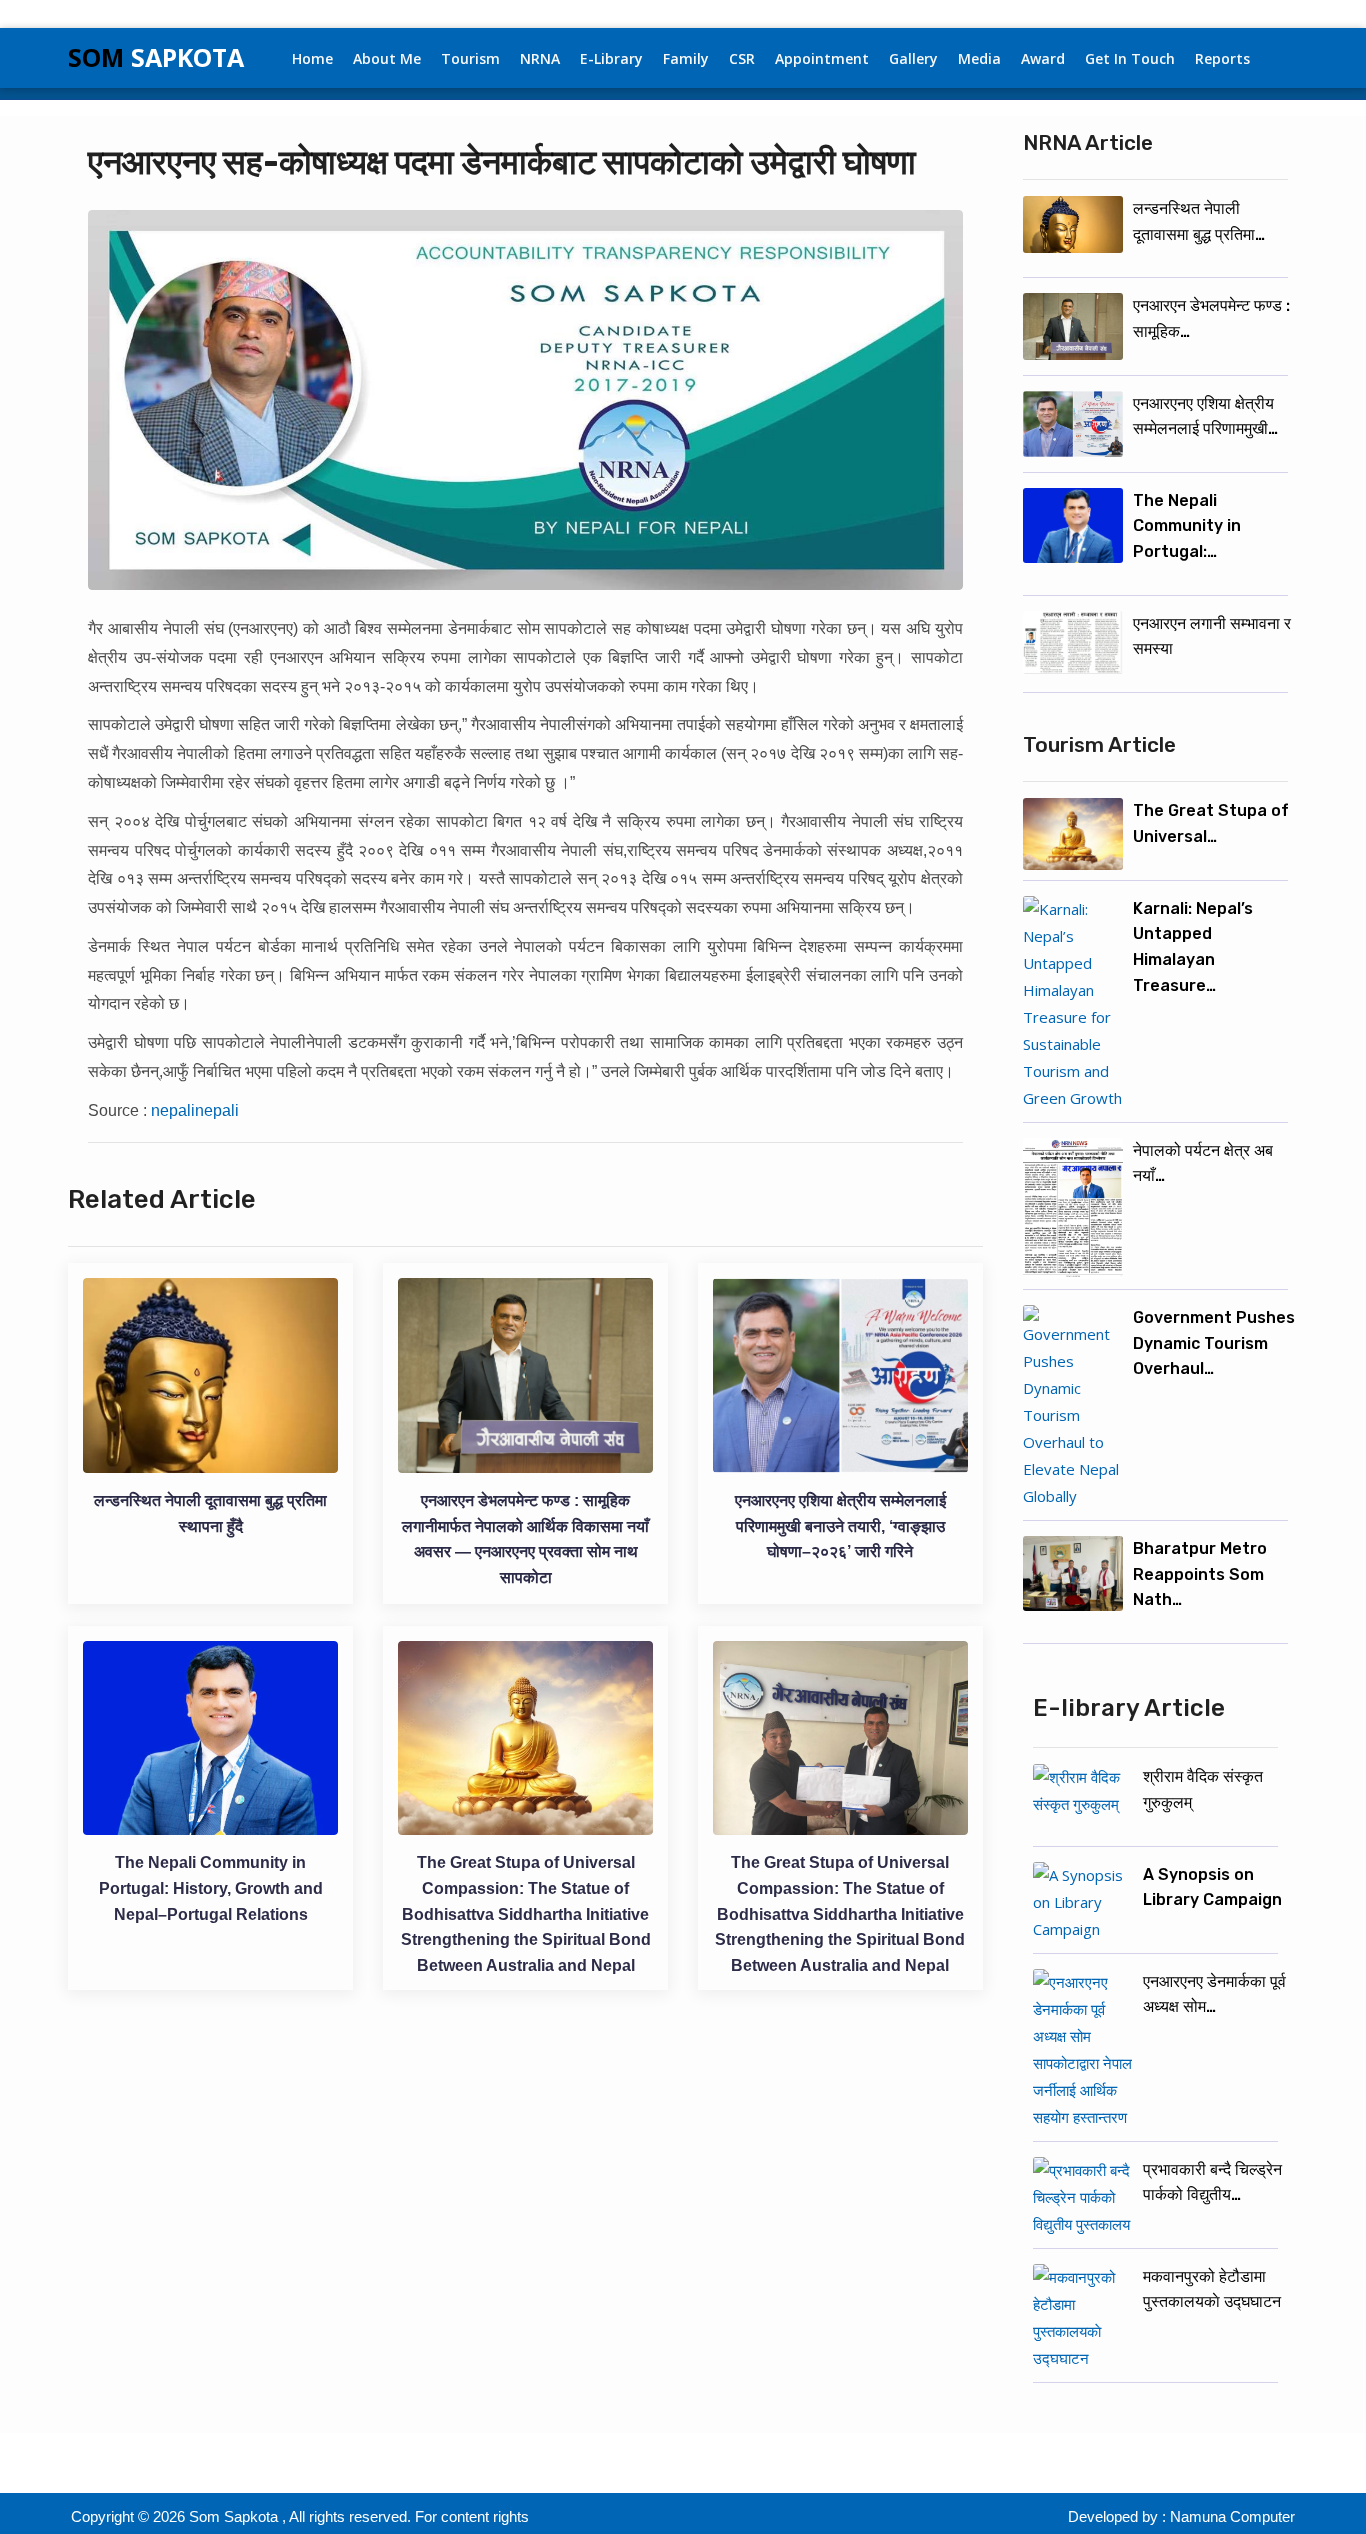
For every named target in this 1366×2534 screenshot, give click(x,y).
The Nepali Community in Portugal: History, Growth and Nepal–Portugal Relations (211, 1888)
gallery (913, 58)
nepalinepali (195, 1110)
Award (1043, 58)
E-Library (611, 58)
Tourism (470, 58)
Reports (1222, 58)
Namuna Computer (1232, 2516)
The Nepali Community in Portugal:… (1187, 526)
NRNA (540, 58)
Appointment (822, 58)
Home (312, 58)
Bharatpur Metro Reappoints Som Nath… (1200, 1574)
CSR (742, 58)
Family (686, 58)
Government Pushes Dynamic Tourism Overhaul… (1214, 1343)
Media (979, 58)
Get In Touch (1130, 58)
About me (387, 58)
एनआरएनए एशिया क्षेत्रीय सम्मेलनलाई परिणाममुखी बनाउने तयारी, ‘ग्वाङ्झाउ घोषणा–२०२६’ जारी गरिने (840, 1526)
